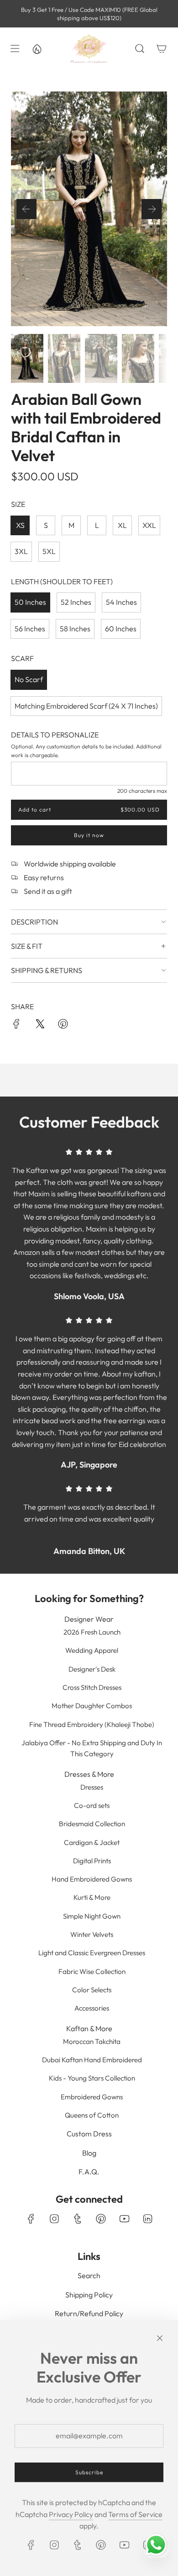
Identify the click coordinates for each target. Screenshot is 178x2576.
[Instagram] (54, 2219)
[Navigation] (15, 48)
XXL (149, 525)
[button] (26, 209)
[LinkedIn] (147, 2219)
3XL (21, 551)
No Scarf (29, 679)
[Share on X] (40, 1026)
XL (122, 525)
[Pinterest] (101, 2219)
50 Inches (30, 602)
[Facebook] (31, 2219)
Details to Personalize (55, 735)
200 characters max (142, 791)
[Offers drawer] (37, 48)
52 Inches (76, 602)
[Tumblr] (78, 2219)
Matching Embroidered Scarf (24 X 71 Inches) (86, 706)
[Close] (160, 2338)
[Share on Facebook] (16, 1026)
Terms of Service (135, 2514)
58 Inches (75, 629)
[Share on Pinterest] (63, 1026)
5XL (49, 551)
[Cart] (162, 48)
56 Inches (30, 629)
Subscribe (89, 2472)
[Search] (140, 48)
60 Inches (121, 629)
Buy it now (89, 835)
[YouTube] (124, 2219)
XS (20, 525)
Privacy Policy (71, 2514)
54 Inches (121, 602)
